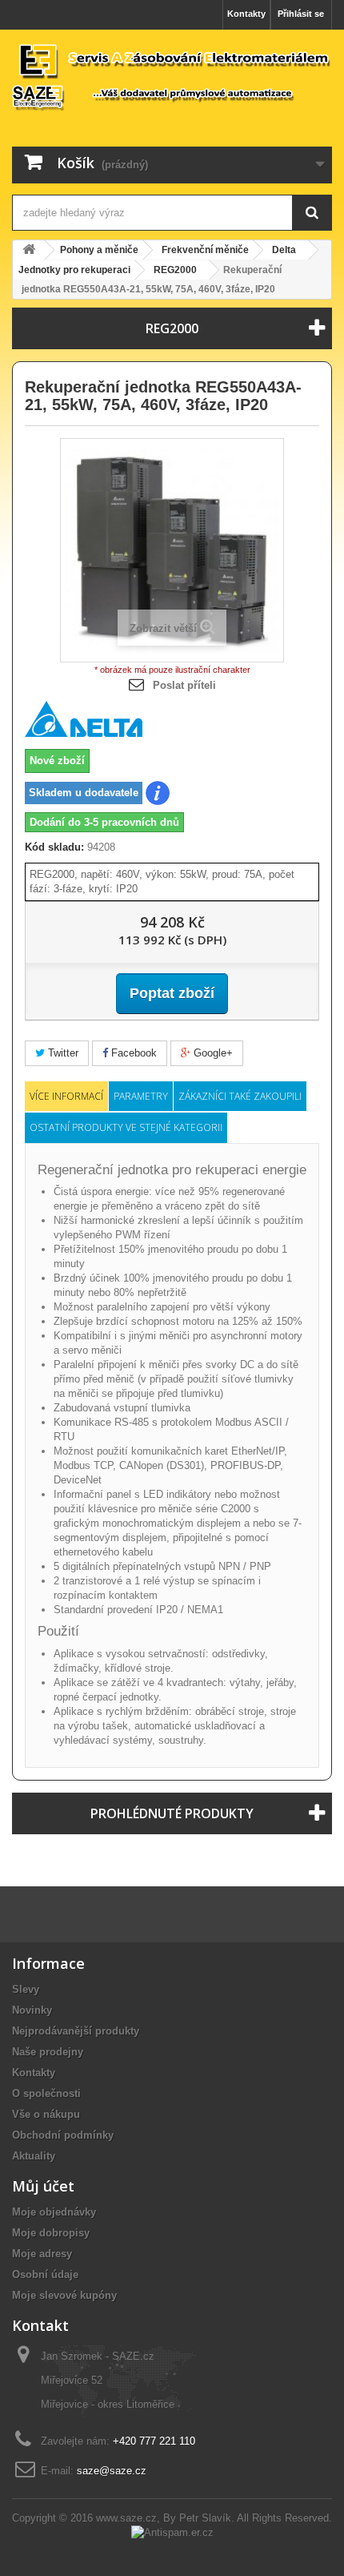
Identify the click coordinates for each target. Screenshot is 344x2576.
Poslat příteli (184, 685)
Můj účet (43, 2186)
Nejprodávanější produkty (76, 2031)
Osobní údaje (45, 2274)
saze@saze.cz (112, 2471)
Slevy (26, 1989)
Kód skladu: (54, 847)
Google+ (212, 1053)
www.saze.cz (126, 2518)
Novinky (32, 2010)
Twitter (62, 1053)
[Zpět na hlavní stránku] (29, 250)
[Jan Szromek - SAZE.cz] (172, 76)
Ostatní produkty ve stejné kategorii (126, 1127)
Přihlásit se (301, 14)
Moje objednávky (54, 2212)
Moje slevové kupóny (64, 2295)
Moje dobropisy (51, 2233)
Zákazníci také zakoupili (240, 1096)
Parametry (141, 1096)
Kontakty (246, 14)
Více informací (66, 1096)
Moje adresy (42, 2254)
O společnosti (46, 2093)
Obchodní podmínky (63, 2135)
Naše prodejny (48, 2052)
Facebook (132, 1053)
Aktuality (34, 2156)
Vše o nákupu (46, 2114)
